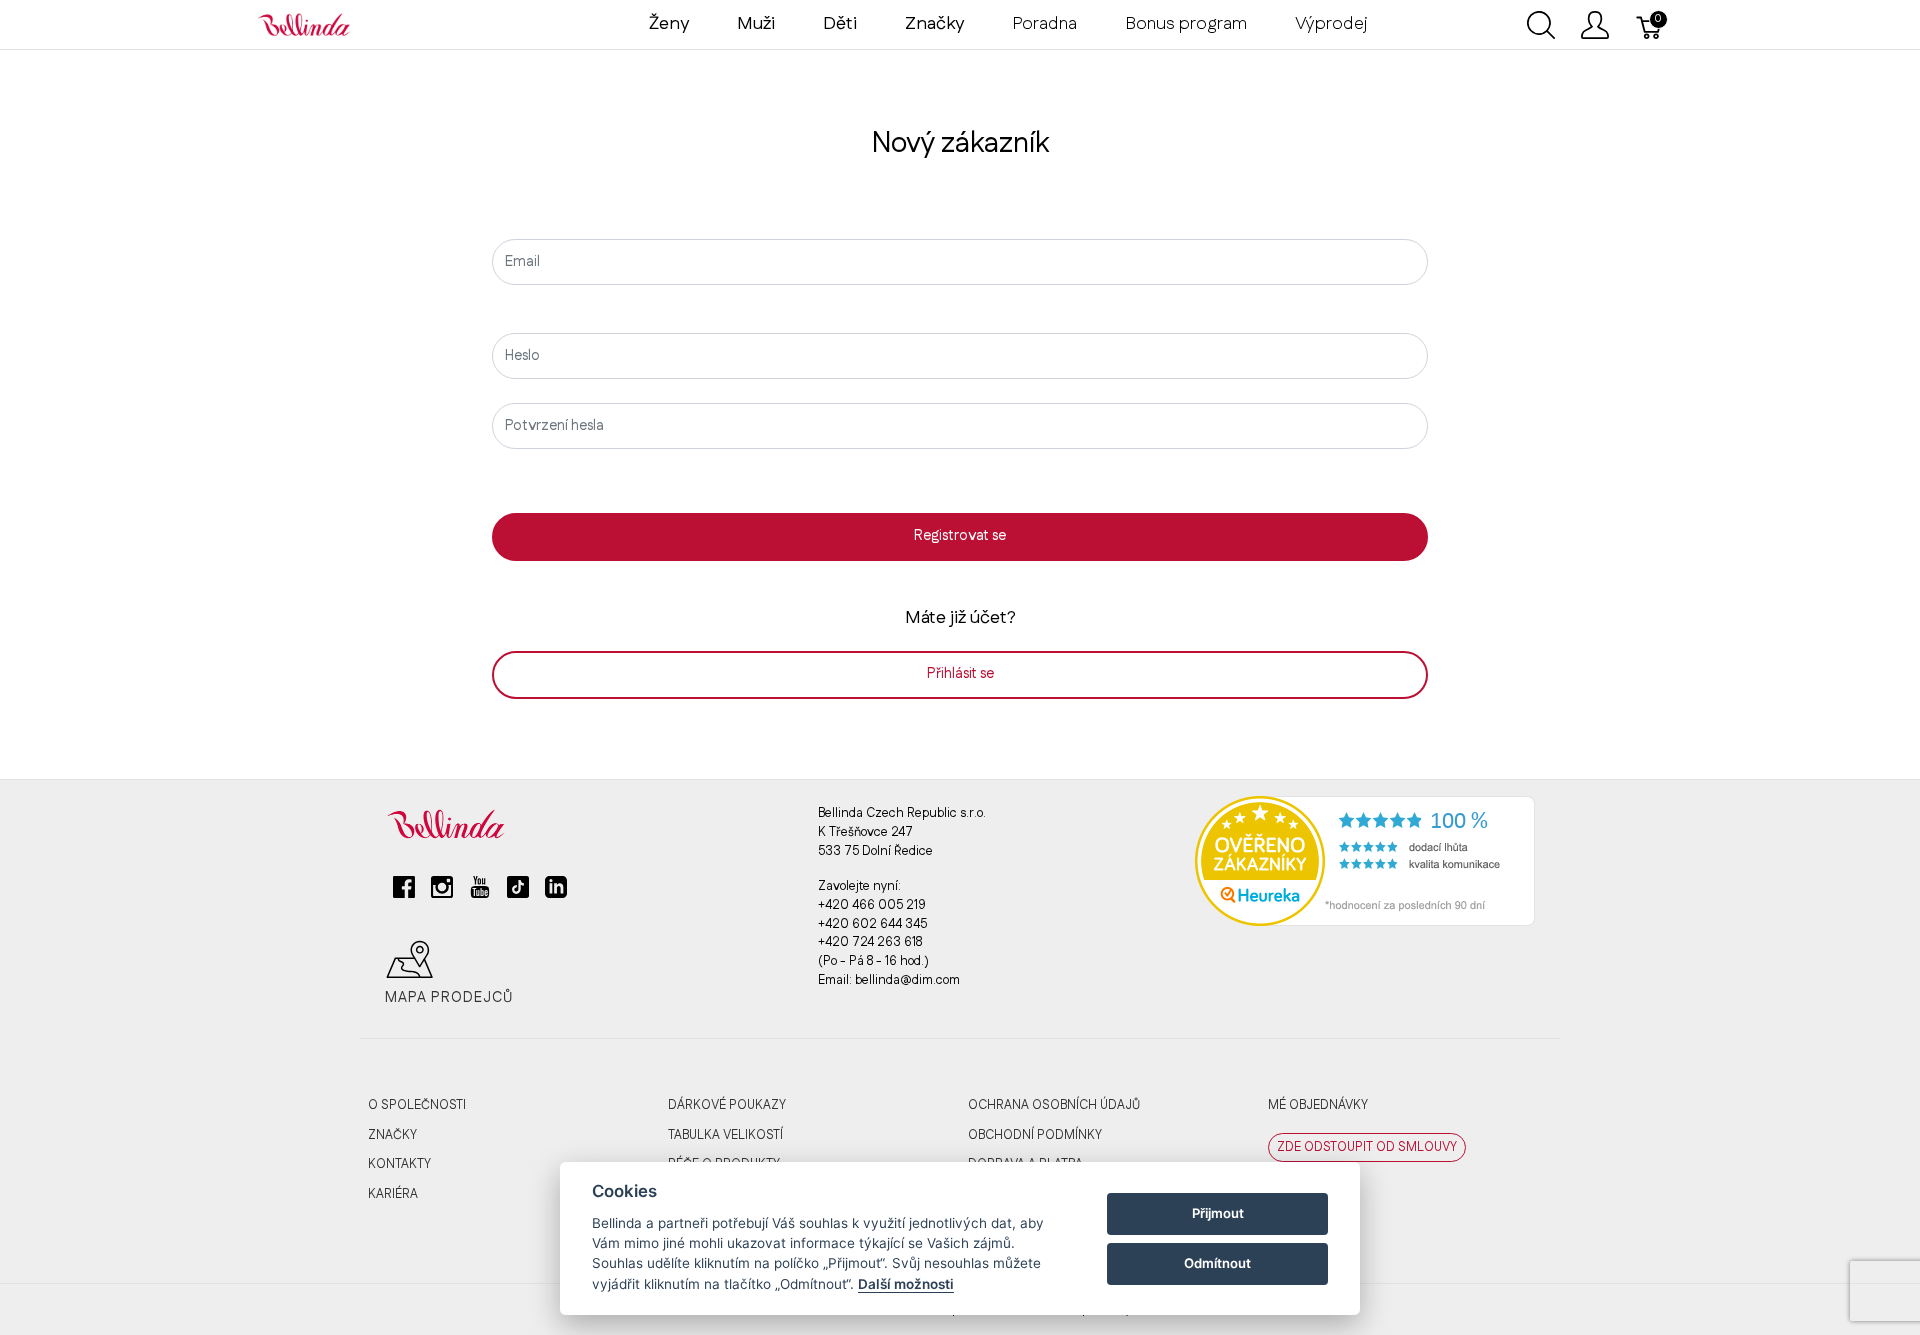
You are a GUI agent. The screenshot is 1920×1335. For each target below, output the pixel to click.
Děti (840, 24)
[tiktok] (518, 895)
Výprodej (1331, 24)
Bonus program (1186, 24)
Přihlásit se (960, 674)
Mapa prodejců (449, 998)
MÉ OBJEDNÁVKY (1318, 1105)
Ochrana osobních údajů (1054, 1105)
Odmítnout (1217, 1263)
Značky (392, 1135)
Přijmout (1218, 1213)
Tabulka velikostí (725, 1135)
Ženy (669, 24)
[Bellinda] (304, 24)
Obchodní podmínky (1035, 1135)
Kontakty (399, 1164)
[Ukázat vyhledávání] (1541, 25)
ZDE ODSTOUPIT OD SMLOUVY (1367, 1147)
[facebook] (404, 895)
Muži (756, 24)
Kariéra (393, 1194)
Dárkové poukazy (727, 1105)
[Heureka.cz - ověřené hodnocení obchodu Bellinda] (1365, 861)
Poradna (1044, 24)
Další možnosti (906, 1284)
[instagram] (442, 895)
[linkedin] (556, 895)
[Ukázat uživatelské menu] (1595, 25)
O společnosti (417, 1105)
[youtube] (480, 895)
